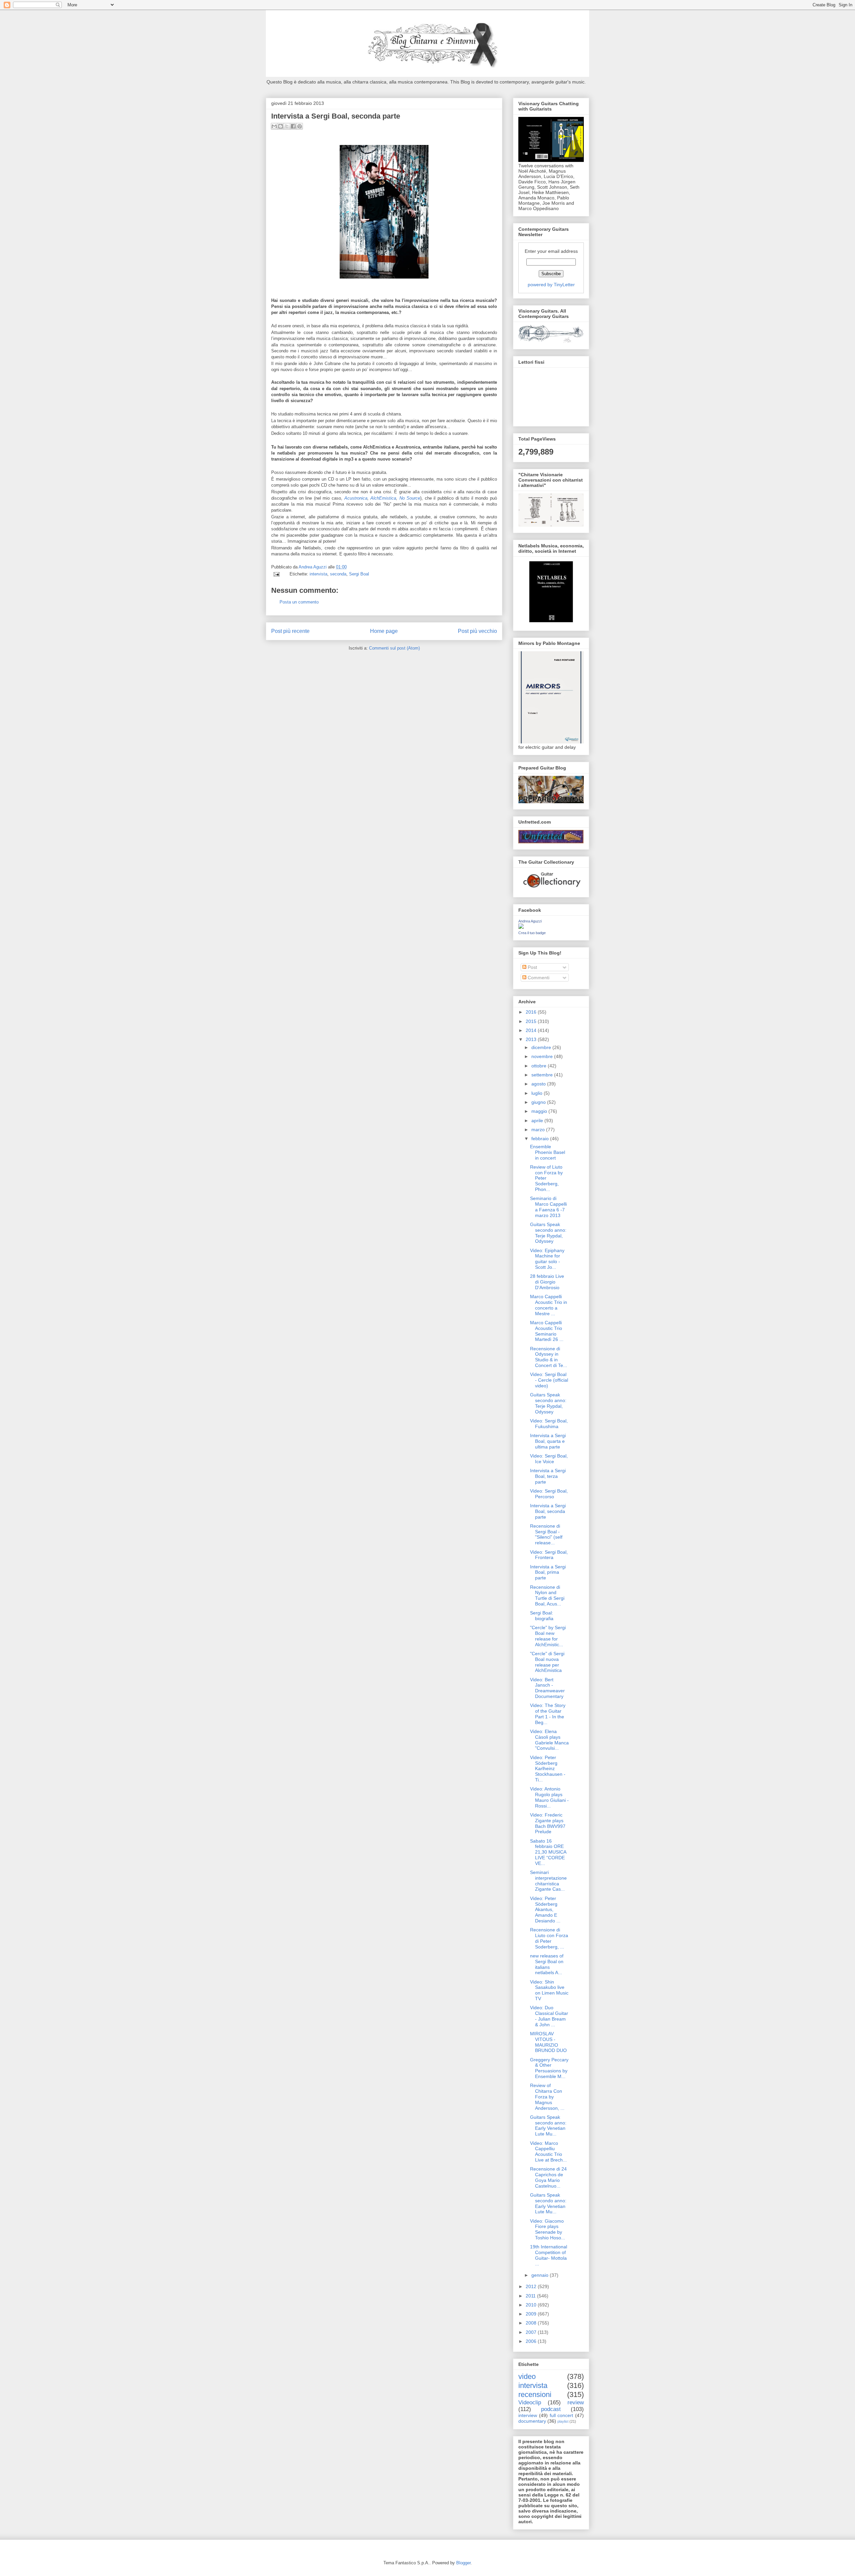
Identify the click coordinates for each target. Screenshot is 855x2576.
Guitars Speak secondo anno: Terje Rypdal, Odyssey (548, 1233)
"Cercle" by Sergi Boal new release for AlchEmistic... (548, 1636)
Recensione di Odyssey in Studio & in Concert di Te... (549, 1357)
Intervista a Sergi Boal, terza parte (548, 1476)
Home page (384, 631)
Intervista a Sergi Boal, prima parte (548, 1572)
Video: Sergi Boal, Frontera (549, 1555)
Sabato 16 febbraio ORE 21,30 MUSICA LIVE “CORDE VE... (548, 1852)
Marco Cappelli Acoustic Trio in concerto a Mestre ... (549, 1305)
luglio (538, 1093)
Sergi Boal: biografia (542, 1616)
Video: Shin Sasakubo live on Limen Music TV (549, 1990)
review (576, 2402)
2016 (532, 1012)
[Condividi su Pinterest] (300, 126)
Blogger (463, 2563)
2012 (532, 2286)
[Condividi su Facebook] (293, 126)
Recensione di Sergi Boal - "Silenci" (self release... (546, 1534)
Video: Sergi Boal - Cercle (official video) (549, 1380)
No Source (410, 498)
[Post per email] (276, 574)
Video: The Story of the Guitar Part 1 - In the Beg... (548, 1714)
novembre (543, 1056)
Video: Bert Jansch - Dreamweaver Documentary (547, 1688)
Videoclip (530, 2402)
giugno (539, 1102)
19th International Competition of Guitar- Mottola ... (549, 2255)
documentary (532, 2421)
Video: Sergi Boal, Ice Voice (549, 1459)
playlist (563, 2421)
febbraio (541, 1139)
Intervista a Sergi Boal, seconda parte (548, 1511)
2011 (531, 2296)
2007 (532, 2332)
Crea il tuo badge (532, 933)
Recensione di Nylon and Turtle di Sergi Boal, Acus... (547, 1595)
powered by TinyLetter (551, 285)
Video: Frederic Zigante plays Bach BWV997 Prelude (548, 1823)
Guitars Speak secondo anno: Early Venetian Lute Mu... (548, 2125)
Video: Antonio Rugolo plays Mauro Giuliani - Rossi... (549, 1797)
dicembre (542, 1047)
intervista (318, 574)
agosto (539, 1084)
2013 (532, 1039)
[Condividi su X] (287, 126)
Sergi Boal (359, 574)
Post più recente (290, 631)
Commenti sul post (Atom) (394, 648)
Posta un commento (299, 602)
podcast (551, 2409)
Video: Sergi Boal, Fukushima (549, 1424)
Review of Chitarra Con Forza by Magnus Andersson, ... (547, 2097)
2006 (532, 2341)
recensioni (535, 2394)
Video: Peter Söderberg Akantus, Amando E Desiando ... (545, 1910)
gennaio (541, 2275)
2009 (532, 2314)
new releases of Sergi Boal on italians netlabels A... (547, 1964)
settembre (543, 1075)
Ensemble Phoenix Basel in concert (548, 1152)
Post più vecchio (477, 631)
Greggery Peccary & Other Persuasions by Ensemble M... (549, 2068)
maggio (540, 1111)
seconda (338, 574)
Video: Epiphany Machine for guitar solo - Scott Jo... (547, 1259)
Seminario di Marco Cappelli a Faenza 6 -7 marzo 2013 (548, 1207)
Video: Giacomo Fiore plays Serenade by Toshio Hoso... (548, 2229)
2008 (532, 2323)
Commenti (538, 978)
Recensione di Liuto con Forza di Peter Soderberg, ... (549, 1938)
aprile (538, 1121)
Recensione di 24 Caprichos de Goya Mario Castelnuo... (548, 2177)
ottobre (540, 1066)
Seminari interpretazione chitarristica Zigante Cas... (548, 1881)
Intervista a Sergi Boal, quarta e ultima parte (548, 1441)
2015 (532, 1021)
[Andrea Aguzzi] (521, 927)
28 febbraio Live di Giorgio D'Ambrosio (547, 1282)
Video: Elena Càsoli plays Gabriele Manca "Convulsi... (549, 1740)
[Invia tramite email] (274, 126)
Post (532, 967)
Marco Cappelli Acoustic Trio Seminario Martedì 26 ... (547, 1331)
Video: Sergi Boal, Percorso (549, 1494)
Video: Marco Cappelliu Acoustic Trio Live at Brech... (548, 2152)
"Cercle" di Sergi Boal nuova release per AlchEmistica (547, 1662)
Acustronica (356, 498)
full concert (562, 2415)
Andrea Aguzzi (313, 567)
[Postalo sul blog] (281, 126)
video (527, 2376)
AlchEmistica (383, 498)
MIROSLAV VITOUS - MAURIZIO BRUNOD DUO (548, 2042)
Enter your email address (551, 251)
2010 (532, 2305)
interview (528, 2415)
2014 (532, 1030)
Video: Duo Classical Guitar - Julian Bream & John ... (549, 2016)
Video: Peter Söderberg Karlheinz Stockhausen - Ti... (548, 1769)
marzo (539, 1130)
